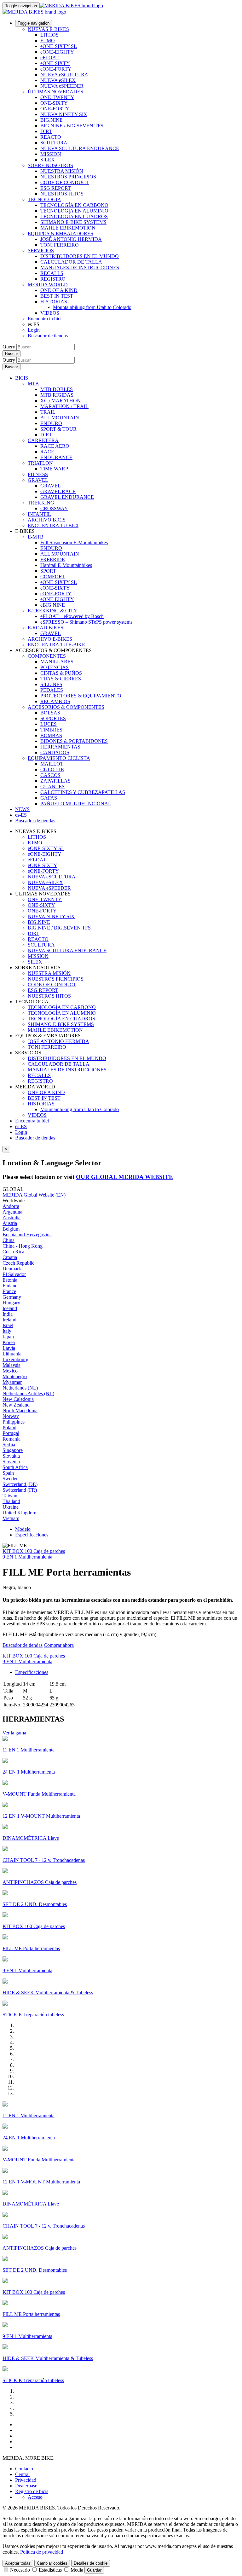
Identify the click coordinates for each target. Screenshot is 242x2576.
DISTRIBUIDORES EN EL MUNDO (80, 256)
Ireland (9, 1320)
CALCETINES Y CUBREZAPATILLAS (83, 792)
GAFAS (49, 798)
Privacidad (26, 2480)
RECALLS (52, 273)
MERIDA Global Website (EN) (34, 1195)
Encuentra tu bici (45, 319)
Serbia (9, 1445)
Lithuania (12, 1354)
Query (9, 347)
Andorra (11, 1206)
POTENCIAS (55, 667)
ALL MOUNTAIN (60, 418)
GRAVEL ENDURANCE (67, 497)
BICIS (22, 378)
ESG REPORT (56, 188)
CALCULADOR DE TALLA (71, 262)
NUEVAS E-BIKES (48, 29)
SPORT (48, 571)
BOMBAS (51, 735)
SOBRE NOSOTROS (50, 165)
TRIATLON (40, 463)
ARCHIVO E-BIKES (50, 639)
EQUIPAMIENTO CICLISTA (59, 758)
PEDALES (52, 690)
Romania (12, 1439)
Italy (7, 1331)
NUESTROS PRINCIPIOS (68, 177)
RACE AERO (55, 446)
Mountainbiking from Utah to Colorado (92, 307)
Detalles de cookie (91, 2563)
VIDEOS (50, 313)
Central (22, 2474)
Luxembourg (15, 1359)
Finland (10, 1286)
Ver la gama (14, 1733)
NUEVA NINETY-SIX (64, 114)
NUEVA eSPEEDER (62, 86)
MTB (33, 384)
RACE (47, 452)
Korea (9, 1342)
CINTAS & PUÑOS (61, 673)
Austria (10, 1223)
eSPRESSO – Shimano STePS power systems (86, 622)
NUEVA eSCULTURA (64, 75)
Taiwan (10, 1496)
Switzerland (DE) (20, 1484)
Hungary (11, 1303)
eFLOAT (49, 58)
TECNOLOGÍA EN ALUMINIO (74, 211)
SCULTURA (54, 143)
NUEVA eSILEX (58, 80)
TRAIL (48, 412)
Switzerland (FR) (20, 1490)
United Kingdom (19, 1513)
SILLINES (51, 684)
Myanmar (12, 1382)
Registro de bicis (32, 2491)
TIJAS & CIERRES (61, 679)
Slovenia (11, 1462)
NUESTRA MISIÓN (62, 171)
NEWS (22, 809)
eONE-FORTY (56, 69)
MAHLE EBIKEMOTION (68, 228)
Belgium (11, 1229)
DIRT (46, 131)
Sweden (11, 1479)
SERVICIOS (41, 251)
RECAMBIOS (55, 701)
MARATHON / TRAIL (64, 406)
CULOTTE (52, 769)
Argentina (12, 1212)
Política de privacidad (42, 2552)
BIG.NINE (52, 120)
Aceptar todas (18, 2563)
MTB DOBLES (57, 389)
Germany (12, 1297)
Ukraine (11, 1507)
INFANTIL (39, 514)
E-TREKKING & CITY (52, 611)
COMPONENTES (47, 656)
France (9, 1291)
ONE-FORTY (55, 109)
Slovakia (11, 1456)
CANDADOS (55, 752)
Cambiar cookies (52, 2563)
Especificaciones (32, 1535)
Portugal (11, 1433)
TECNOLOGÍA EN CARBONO (74, 205)
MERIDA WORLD (48, 285)
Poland (9, 1428)
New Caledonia (18, 1399)
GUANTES (52, 787)
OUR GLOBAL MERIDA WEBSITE (124, 1177)
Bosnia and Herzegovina (27, 1235)
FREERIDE (53, 559)
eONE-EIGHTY (57, 52)
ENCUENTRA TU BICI (53, 525)
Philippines (14, 1422)
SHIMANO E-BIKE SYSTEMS (73, 222)
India (8, 1314)
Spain (8, 1473)
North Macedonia (20, 1410)
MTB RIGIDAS (57, 395)
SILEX (48, 160)
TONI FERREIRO (60, 245)
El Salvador (14, 1274)
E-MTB (36, 537)
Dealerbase (26, 2486)
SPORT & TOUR (58, 429)
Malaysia (12, 1365)
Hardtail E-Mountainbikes (66, 565)
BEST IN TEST (57, 296)
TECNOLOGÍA (44, 199)
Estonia (10, 1280)
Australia (12, 1218)
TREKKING (41, 503)
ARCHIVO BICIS (47, 520)
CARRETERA (43, 440)
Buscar (12, 354)
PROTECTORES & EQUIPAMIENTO (81, 696)
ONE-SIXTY (54, 103)
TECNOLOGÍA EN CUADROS (74, 216)
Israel (8, 1325)
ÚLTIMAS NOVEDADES (55, 92)
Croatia (10, 1257)
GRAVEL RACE (58, 491)
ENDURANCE (56, 457)
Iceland (10, 1308)
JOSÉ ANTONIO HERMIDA (71, 239)
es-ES (21, 1126)
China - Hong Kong (23, 1246)
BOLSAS (50, 713)
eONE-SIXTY (55, 63)
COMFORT (53, 577)
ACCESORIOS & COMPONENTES (66, 707)
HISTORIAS (54, 302)
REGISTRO (53, 279)
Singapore (13, 1450)
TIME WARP (54, 469)
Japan (8, 1337)
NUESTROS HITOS (62, 194)
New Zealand (16, 1405)
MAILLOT (52, 764)
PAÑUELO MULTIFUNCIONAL (76, 804)
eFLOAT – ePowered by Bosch (72, 616)
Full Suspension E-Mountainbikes (74, 542)
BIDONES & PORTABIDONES (74, 741)
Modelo (23, 1529)
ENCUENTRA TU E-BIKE (56, 645)
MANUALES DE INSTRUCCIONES (80, 268)
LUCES (49, 724)
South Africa (15, 1467)
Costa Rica (13, 1252)
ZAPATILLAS (55, 781)
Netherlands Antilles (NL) (28, 1393)
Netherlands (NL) (20, 1388)
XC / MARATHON (60, 401)
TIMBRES (51, 730)
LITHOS (49, 35)
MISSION (51, 154)
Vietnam (11, 1518)
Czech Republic (18, 1263)
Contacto (24, 2469)
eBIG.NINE (53, 605)
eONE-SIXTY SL (59, 46)
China (9, 1240)
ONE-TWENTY (57, 97)
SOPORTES (53, 718)
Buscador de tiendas (48, 336)
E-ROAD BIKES (46, 628)
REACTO (51, 137)
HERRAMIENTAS (60, 747)
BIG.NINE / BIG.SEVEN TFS (72, 126)
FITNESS (38, 474)
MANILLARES (57, 662)
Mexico (10, 1371)
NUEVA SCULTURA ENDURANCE (80, 148)
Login (34, 330)
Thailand (11, 1501)
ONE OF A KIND (59, 290)
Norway (11, 1416)
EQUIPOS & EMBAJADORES (60, 233)
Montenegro (15, 1376)
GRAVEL (38, 480)
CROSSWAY (54, 508)
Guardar (94, 2570)
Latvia (9, 1348)
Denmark (12, 1269)
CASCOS (50, 775)
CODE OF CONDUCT (65, 182)
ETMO (48, 41)
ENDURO (51, 423)
